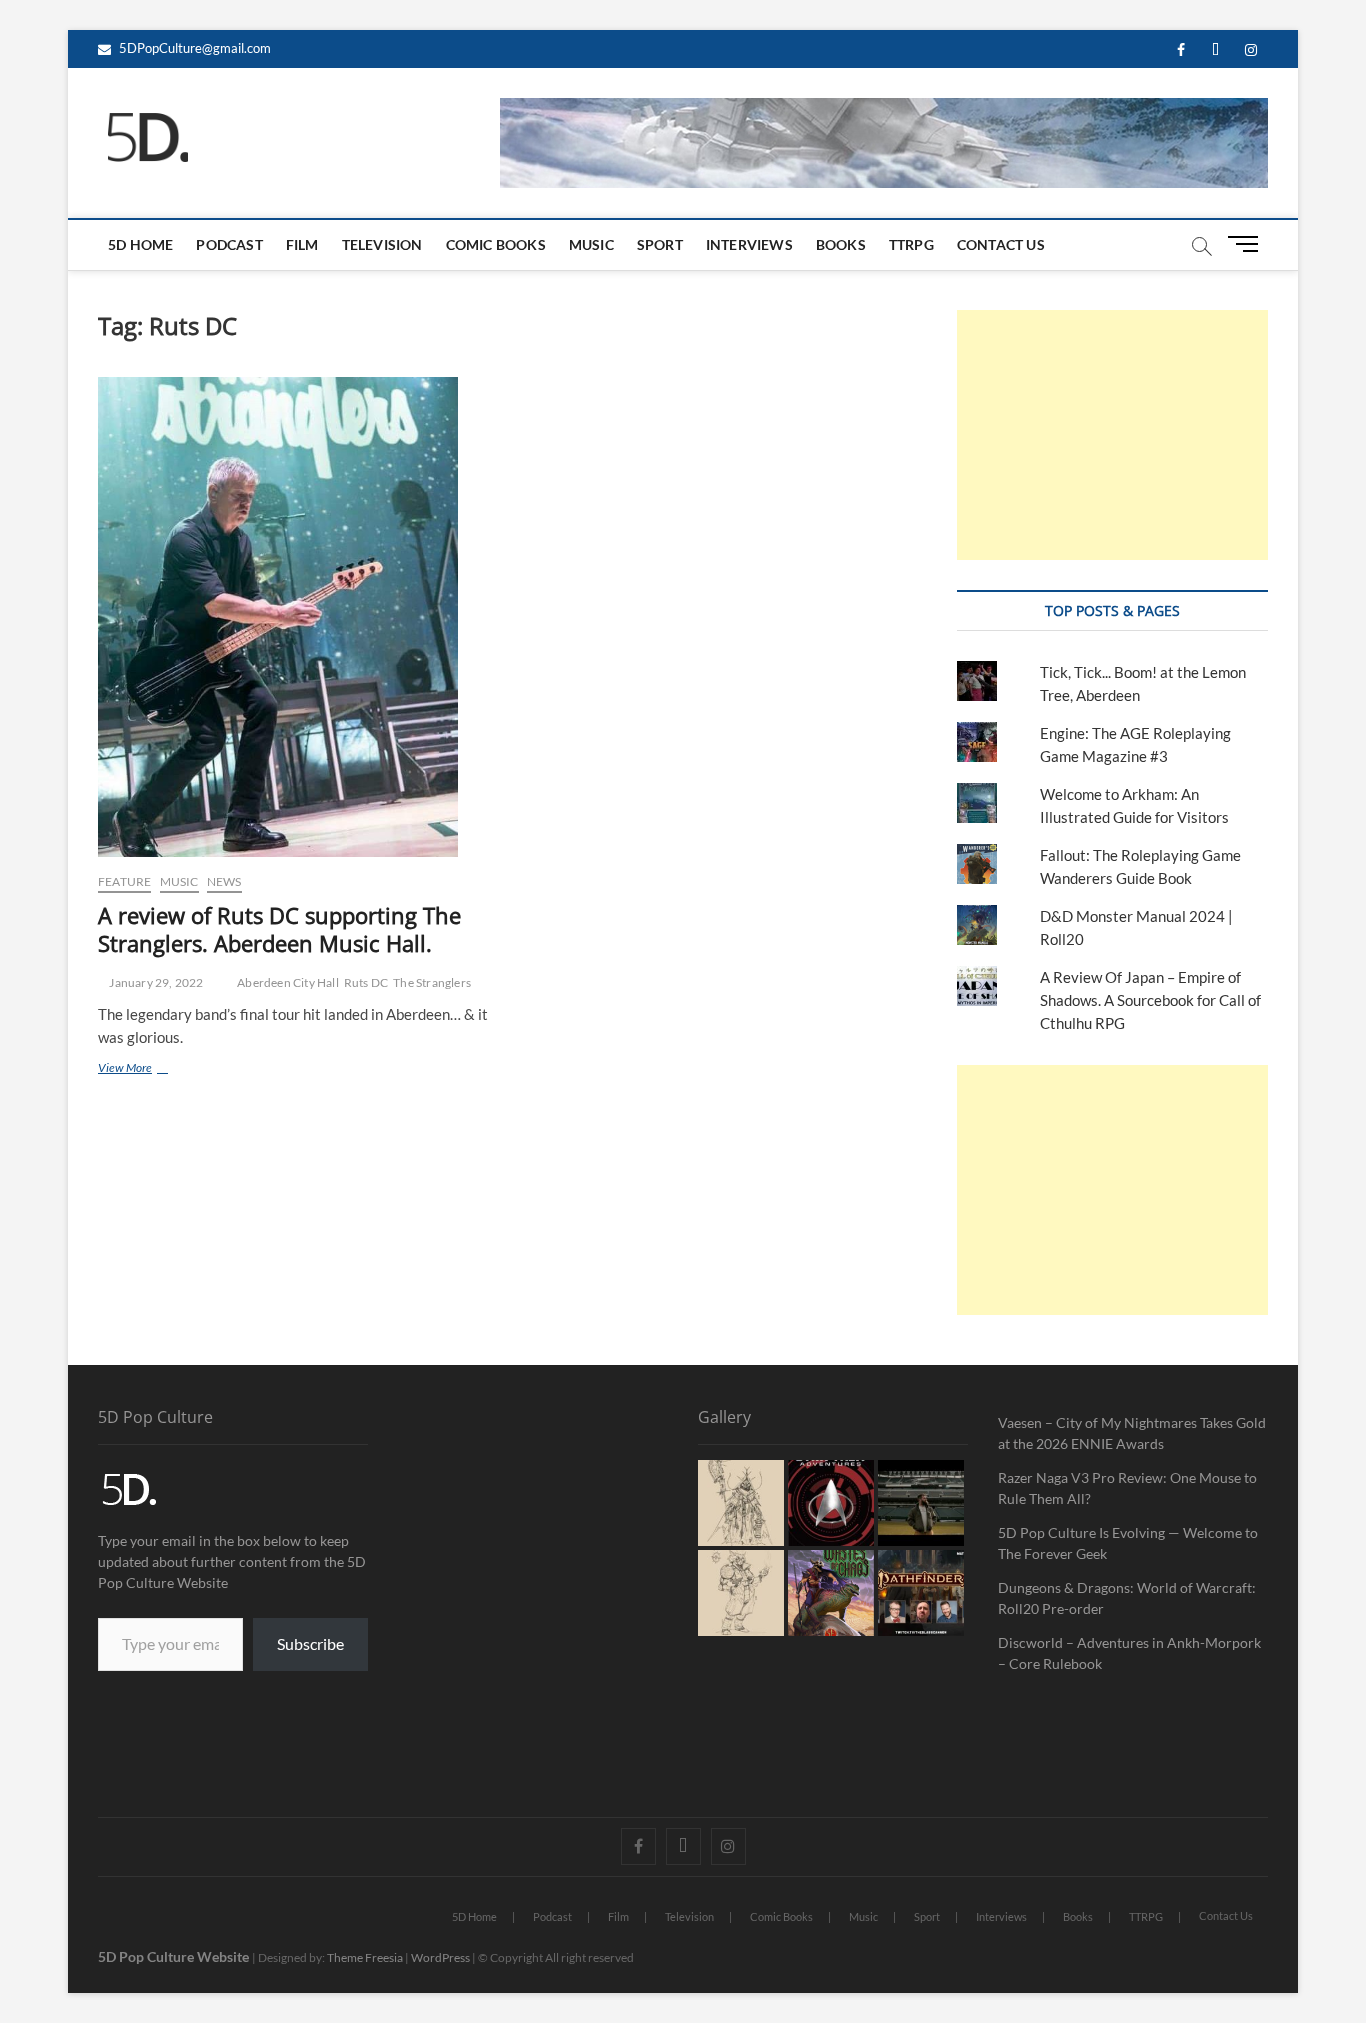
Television (382, 244)
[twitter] (1215, 50)
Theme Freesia (365, 1957)
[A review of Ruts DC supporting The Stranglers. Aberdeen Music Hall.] (295, 617)
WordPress (440, 1957)
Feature (124, 881)
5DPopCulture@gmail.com (193, 48)
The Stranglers (432, 982)
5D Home (140, 244)
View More (151, 1067)
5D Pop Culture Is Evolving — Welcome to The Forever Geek (1128, 1543)
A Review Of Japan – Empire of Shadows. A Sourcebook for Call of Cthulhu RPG (1150, 1000)
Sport (660, 244)
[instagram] (1250, 50)
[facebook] (1180, 50)
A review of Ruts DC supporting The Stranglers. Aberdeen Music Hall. (279, 929)
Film (302, 244)
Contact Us (1001, 244)
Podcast (229, 244)
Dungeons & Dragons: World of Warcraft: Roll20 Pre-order (1127, 1598)
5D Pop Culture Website (175, 1956)
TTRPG (911, 244)
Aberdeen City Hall (288, 982)
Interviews (749, 244)
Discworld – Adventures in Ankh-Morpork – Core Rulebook (1129, 1653)
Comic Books (496, 244)
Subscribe (310, 1643)
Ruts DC (366, 982)
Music (591, 244)
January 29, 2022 (155, 982)
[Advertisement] (1112, 435)
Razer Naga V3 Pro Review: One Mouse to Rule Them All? (1127, 1488)
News (224, 881)
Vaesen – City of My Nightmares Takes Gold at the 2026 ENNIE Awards (1132, 1433)
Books (841, 244)
